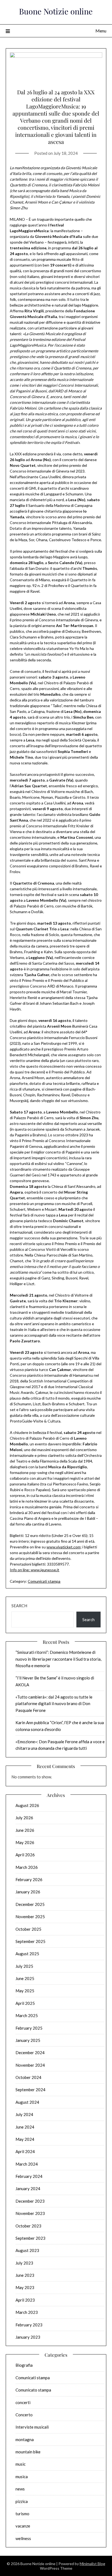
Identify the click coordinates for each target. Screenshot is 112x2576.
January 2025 (28, 2040)
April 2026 (25, 1855)
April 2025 (25, 2003)
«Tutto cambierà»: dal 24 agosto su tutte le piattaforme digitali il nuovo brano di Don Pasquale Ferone (54, 1704)
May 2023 (25, 2287)
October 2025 (28, 1929)
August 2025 (27, 1954)
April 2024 (25, 2151)
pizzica (22, 2501)
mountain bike (28, 2452)
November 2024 (30, 2065)
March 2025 (27, 2015)
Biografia (24, 2365)
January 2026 (28, 1892)
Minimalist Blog (92, 2564)
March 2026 (27, 1867)
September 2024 (30, 2090)
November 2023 (30, 2213)
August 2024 (27, 2102)
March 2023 (27, 2312)
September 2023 (30, 2238)
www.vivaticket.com (63, 1547)
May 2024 (25, 2139)
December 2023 (30, 2201)
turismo (22, 2514)
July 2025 (24, 1966)
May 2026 (25, 1842)
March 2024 (27, 2164)
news (20, 2489)
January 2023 (28, 2337)
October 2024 (28, 2077)
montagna (25, 2439)
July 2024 (24, 2114)
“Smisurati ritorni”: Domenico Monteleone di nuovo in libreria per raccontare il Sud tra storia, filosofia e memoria (58, 1659)
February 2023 (29, 2325)
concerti (23, 2402)
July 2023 (24, 2263)
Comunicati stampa (44, 1581)
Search (19, 1606)
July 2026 (24, 1818)
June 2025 (25, 1978)
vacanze (23, 2526)
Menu (101, 31)
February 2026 (29, 1879)
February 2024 (29, 2176)
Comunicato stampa (33, 2390)
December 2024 (30, 2053)
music (21, 2464)
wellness (23, 2538)
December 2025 (30, 1904)
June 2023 (25, 2275)
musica (22, 2477)
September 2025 (30, 1941)
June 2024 (25, 2127)
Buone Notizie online (56, 11)
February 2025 (29, 2028)
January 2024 (28, 2188)
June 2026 (25, 1830)
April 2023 (25, 2300)
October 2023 (28, 2226)
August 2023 (27, 2250)
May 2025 (25, 1991)
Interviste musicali (32, 2427)
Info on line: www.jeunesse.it (35, 1570)
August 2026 (27, 1805)
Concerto (24, 2415)
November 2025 (30, 1917)
